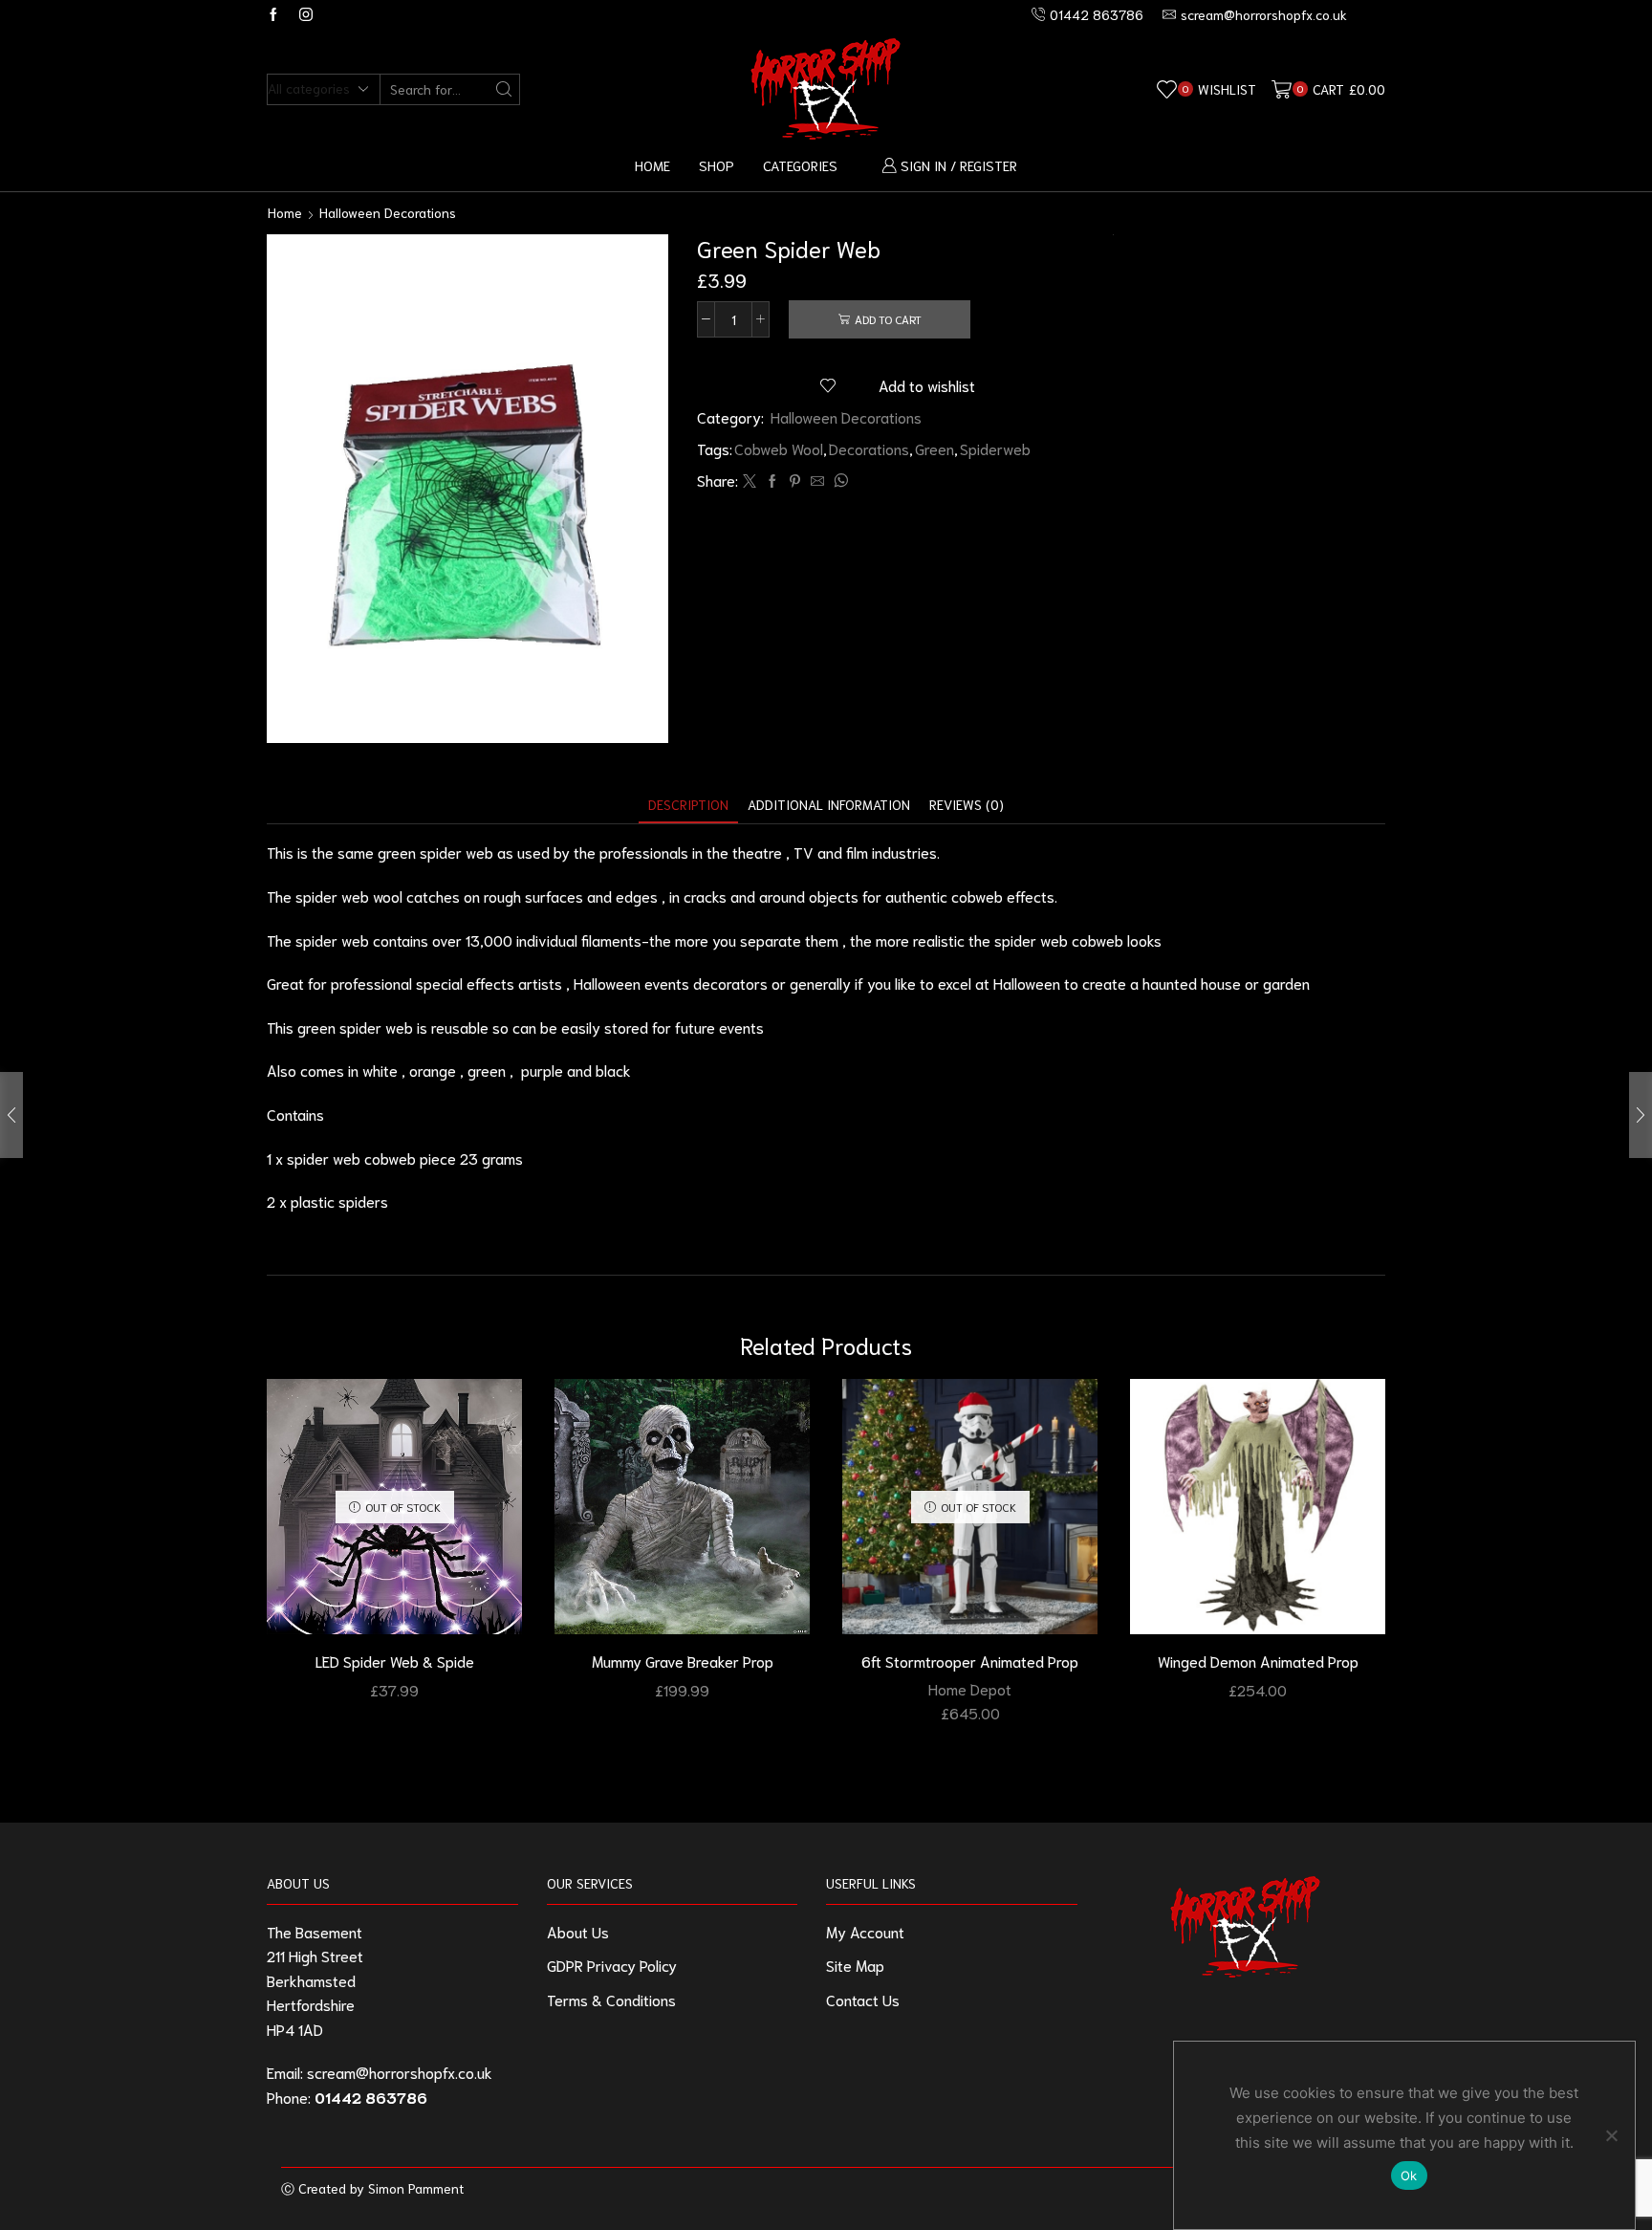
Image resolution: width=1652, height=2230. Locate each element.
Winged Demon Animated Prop (1258, 1661)
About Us (578, 1931)
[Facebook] (273, 15)
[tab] (688, 805)
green (487, 1070)
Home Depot (970, 1688)
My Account (865, 1931)
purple (542, 1070)
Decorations (869, 448)
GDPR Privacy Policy (612, 1965)
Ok (1409, 2175)
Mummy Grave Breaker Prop (683, 1661)
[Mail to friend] (817, 481)
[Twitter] (750, 481)
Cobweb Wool (779, 448)
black (613, 1070)
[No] (1611, 2135)
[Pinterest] (795, 481)
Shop (717, 165)
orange (433, 1070)
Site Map (855, 1965)
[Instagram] (306, 15)
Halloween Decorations (388, 212)
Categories (800, 165)
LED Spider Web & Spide (395, 1661)
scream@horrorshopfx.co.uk (400, 2072)
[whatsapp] (838, 481)
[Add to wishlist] (490, 1419)
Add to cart (888, 319)
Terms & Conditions (611, 1999)
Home (652, 165)
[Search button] (504, 89)
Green (935, 448)
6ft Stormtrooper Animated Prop (970, 1661)
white (380, 1070)
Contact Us (863, 1999)
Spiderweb (995, 448)
